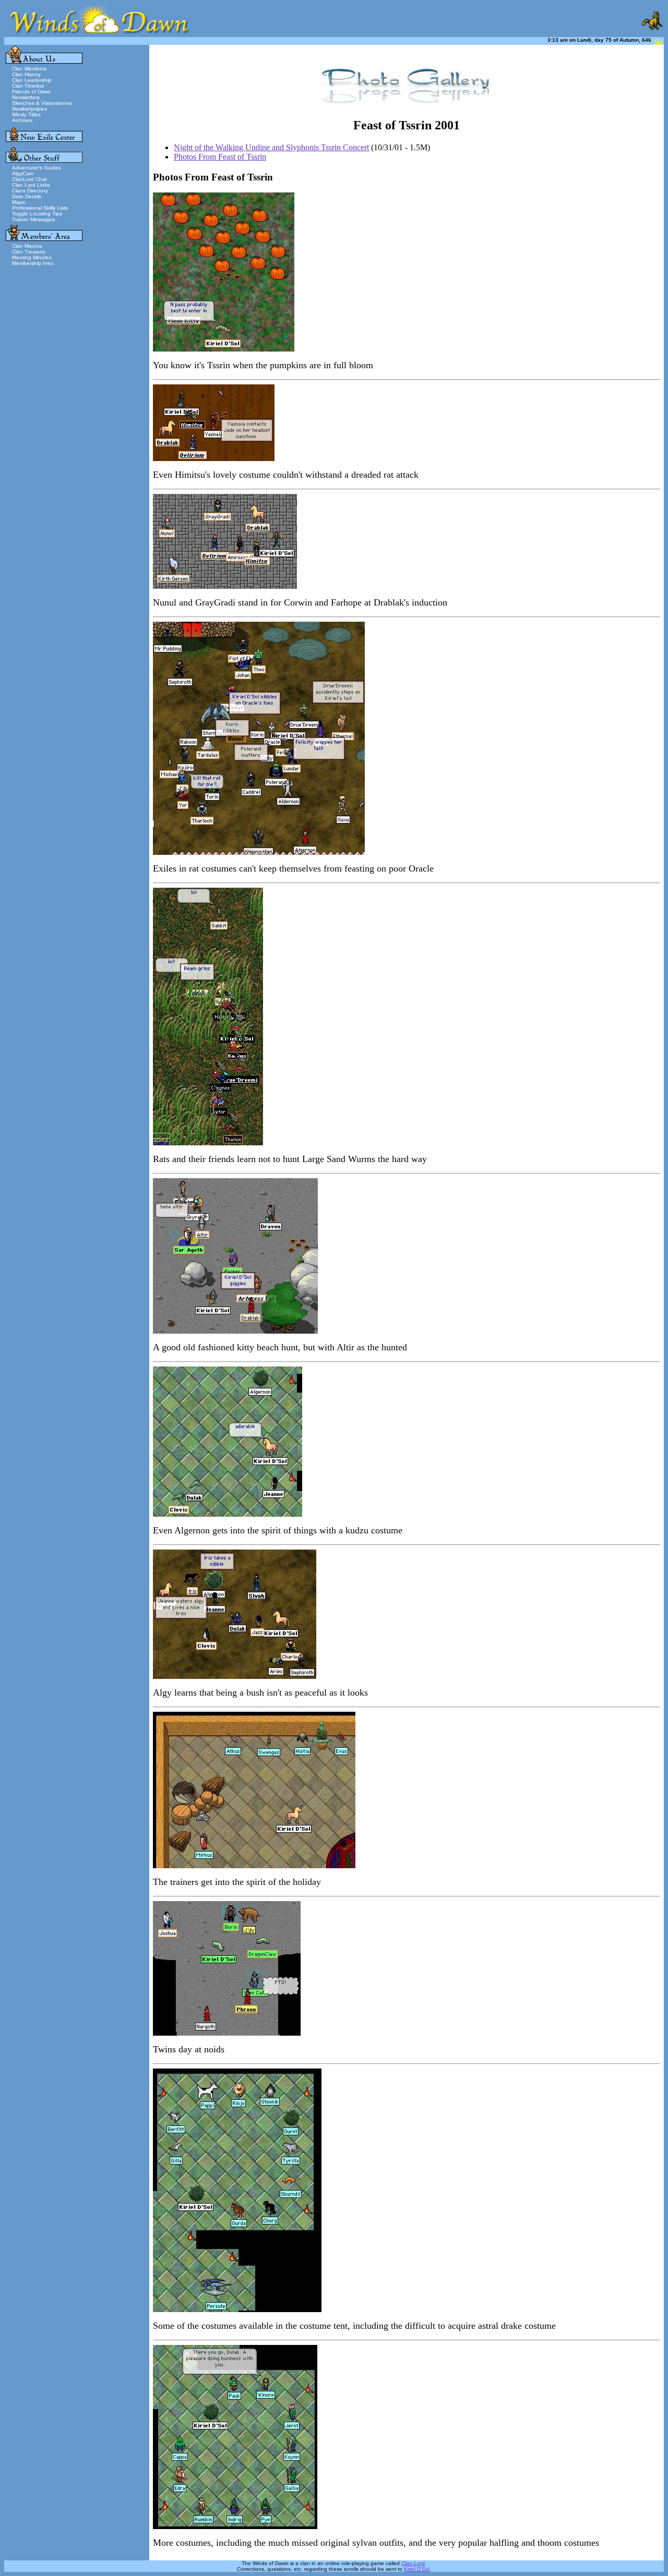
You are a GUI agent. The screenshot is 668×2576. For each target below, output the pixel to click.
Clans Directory (30, 191)
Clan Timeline (28, 86)
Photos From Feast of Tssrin (220, 157)
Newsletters (26, 97)
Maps (19, 202)
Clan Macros (27, 246)
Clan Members (29, 69)
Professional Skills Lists (40, 208)
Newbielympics (29, 109)
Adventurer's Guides (37, 168)
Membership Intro (33, 263)
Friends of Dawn (32, 92)
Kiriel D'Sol (417, 2569)
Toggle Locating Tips (37, 214)
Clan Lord (413, 2563)
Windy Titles (26, 114)
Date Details (27, 196)
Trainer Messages (33, 219)
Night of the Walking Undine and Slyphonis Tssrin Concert (271, 147)
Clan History (26, 74)
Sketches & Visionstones (42, 103)
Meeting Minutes (32, 257)
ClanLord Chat (29, 179)
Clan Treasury (29, 252)
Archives (22, 120)
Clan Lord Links (31, 185)
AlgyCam (23, 173)
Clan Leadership (32, 80)
